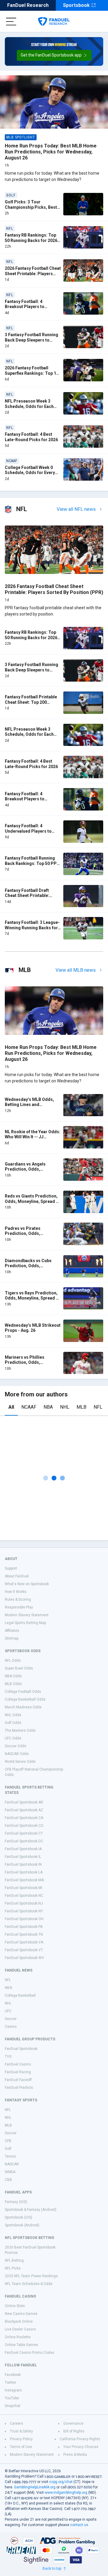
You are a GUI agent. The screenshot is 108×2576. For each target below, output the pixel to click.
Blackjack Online (19, 2321)
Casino (11, 2027)
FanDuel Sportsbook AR (24, 1802)
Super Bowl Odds (19, 1668)
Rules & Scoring (18, 1599)
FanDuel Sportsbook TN (24, 1934)
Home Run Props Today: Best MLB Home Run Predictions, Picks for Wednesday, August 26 (51, 152)
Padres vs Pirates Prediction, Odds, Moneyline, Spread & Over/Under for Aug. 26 (28, 1236)
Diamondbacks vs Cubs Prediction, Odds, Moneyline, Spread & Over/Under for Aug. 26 (28, 1269)
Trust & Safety (21, 2431)
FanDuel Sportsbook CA (24, 1818)
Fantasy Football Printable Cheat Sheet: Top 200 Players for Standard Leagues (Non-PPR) (31, 705)
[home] (54, 22)
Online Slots (15, 2306)
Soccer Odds (16, 1746)
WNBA (10, 2172)
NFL (98, 1407)
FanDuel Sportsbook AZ (24, 1810)
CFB (8, 2141)
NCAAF (29, 1407)
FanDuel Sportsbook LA (24, 1872)
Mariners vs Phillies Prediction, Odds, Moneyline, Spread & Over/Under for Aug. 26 (28, 1365)
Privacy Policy (21, 2439)
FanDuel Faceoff (18, 2080)
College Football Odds (23, 1692)
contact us (79, 2525)
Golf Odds (13, 1723)
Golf (8, 2149)
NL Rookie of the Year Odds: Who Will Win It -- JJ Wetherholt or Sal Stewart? (33, 1137)
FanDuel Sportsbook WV (24, 1958)
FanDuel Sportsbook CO (24, 1826)
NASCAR (12, 2164)
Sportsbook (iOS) (18, 2217)
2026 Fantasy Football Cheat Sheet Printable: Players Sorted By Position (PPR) (33, 274)
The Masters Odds (20, 1730)
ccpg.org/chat (61, 2482)
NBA (48, 1407)
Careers (16, 2423)
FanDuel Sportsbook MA (24, 1880)
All (11, 1407)
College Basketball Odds (25, 1699)
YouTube (12, 2398)
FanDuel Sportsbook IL (23, 1857)
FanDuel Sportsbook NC (24, 1896)
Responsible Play (19, 1607)
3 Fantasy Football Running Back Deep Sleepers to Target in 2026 (31, 340)
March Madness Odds (23, 1707)
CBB (8, 2180)
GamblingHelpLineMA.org (35, 2487)
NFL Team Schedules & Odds (29, 2284)
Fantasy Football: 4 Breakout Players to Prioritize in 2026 (25, 307)
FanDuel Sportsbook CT (24, 1833)
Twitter (10, 2382)
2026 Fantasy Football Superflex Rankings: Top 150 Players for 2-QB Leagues (33, 373)
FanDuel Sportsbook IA (23, 1849)
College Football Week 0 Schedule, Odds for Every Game (30, 473)
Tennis (10, 2156)
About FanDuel (17, 1576)
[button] (54, 55)
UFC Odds (13, 1738)
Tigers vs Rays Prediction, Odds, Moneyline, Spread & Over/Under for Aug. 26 (32, 1298)
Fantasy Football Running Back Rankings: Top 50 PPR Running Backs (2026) (32, 863)
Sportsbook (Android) (22, 2225)
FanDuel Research (28, 5)
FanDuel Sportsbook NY (24, 1911)
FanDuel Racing (18, 2072)
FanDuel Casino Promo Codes (30, 2353)
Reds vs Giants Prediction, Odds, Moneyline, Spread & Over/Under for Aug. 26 (32, 1201)
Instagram (13, 2390)
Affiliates (12, 1631)
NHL (65, 1407)
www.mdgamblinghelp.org (66, 2493)
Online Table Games (21, 2345)
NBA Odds (13, 1676)
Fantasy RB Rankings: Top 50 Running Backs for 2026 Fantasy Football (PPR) (31, 240)
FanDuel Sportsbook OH (24, 1919)
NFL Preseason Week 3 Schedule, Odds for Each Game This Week (29, 406)
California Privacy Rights (80, 2439)
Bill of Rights (74, 2431)
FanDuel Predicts (19, 2088)
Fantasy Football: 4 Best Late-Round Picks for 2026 (31, 437)
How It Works (16, 1592)
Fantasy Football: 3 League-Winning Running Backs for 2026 (32, 928)
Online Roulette (18, 2337)
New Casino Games (21, 2314)
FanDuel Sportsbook (21, 2049)
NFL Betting (14, 2260)
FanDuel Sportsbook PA (24, 1927)
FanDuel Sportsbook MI (24, 1888)
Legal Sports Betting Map (25, 1623)
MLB (81, 1407)
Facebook (13, 2375)
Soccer (11, 2019)
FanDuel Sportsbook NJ (24, 1903)
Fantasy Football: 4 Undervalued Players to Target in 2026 (28, 831)
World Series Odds (20, 1762)
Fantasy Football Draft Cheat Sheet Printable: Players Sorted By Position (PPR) (32, 898)
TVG (8, 2056)
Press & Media (75, 2455)
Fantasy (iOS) (16, 2202)
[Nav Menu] (11, 22)
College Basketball (20, 1995)
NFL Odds (13, 1661)
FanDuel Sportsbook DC (24, 1841)
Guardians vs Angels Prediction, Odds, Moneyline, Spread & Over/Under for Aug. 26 (28, 1172)
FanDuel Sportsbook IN (23, 1864)
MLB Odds (13, 1684)
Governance (73, 2423)
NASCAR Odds (17, 1754)
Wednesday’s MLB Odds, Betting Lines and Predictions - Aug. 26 (29, 1105)
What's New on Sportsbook (27, 1584)
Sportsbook (76, 5)
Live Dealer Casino (20, 2329)
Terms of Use (21, 2447)
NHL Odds (13, 1715)
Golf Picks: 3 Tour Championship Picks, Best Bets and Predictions (31, 207)
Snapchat (13, 2406)
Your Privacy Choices (81, 2447)
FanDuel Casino (18, 2064)
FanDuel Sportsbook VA (24, 1942)
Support (11, 1568)
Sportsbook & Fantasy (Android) (31, 2210)
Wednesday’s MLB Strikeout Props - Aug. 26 (33, 1328)
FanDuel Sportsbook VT (24, 1950)
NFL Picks (13, 2268)
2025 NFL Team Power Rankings (31, 2276)
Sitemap (12, 1638)
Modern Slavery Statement (27, 1615)
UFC (8, 2011)
